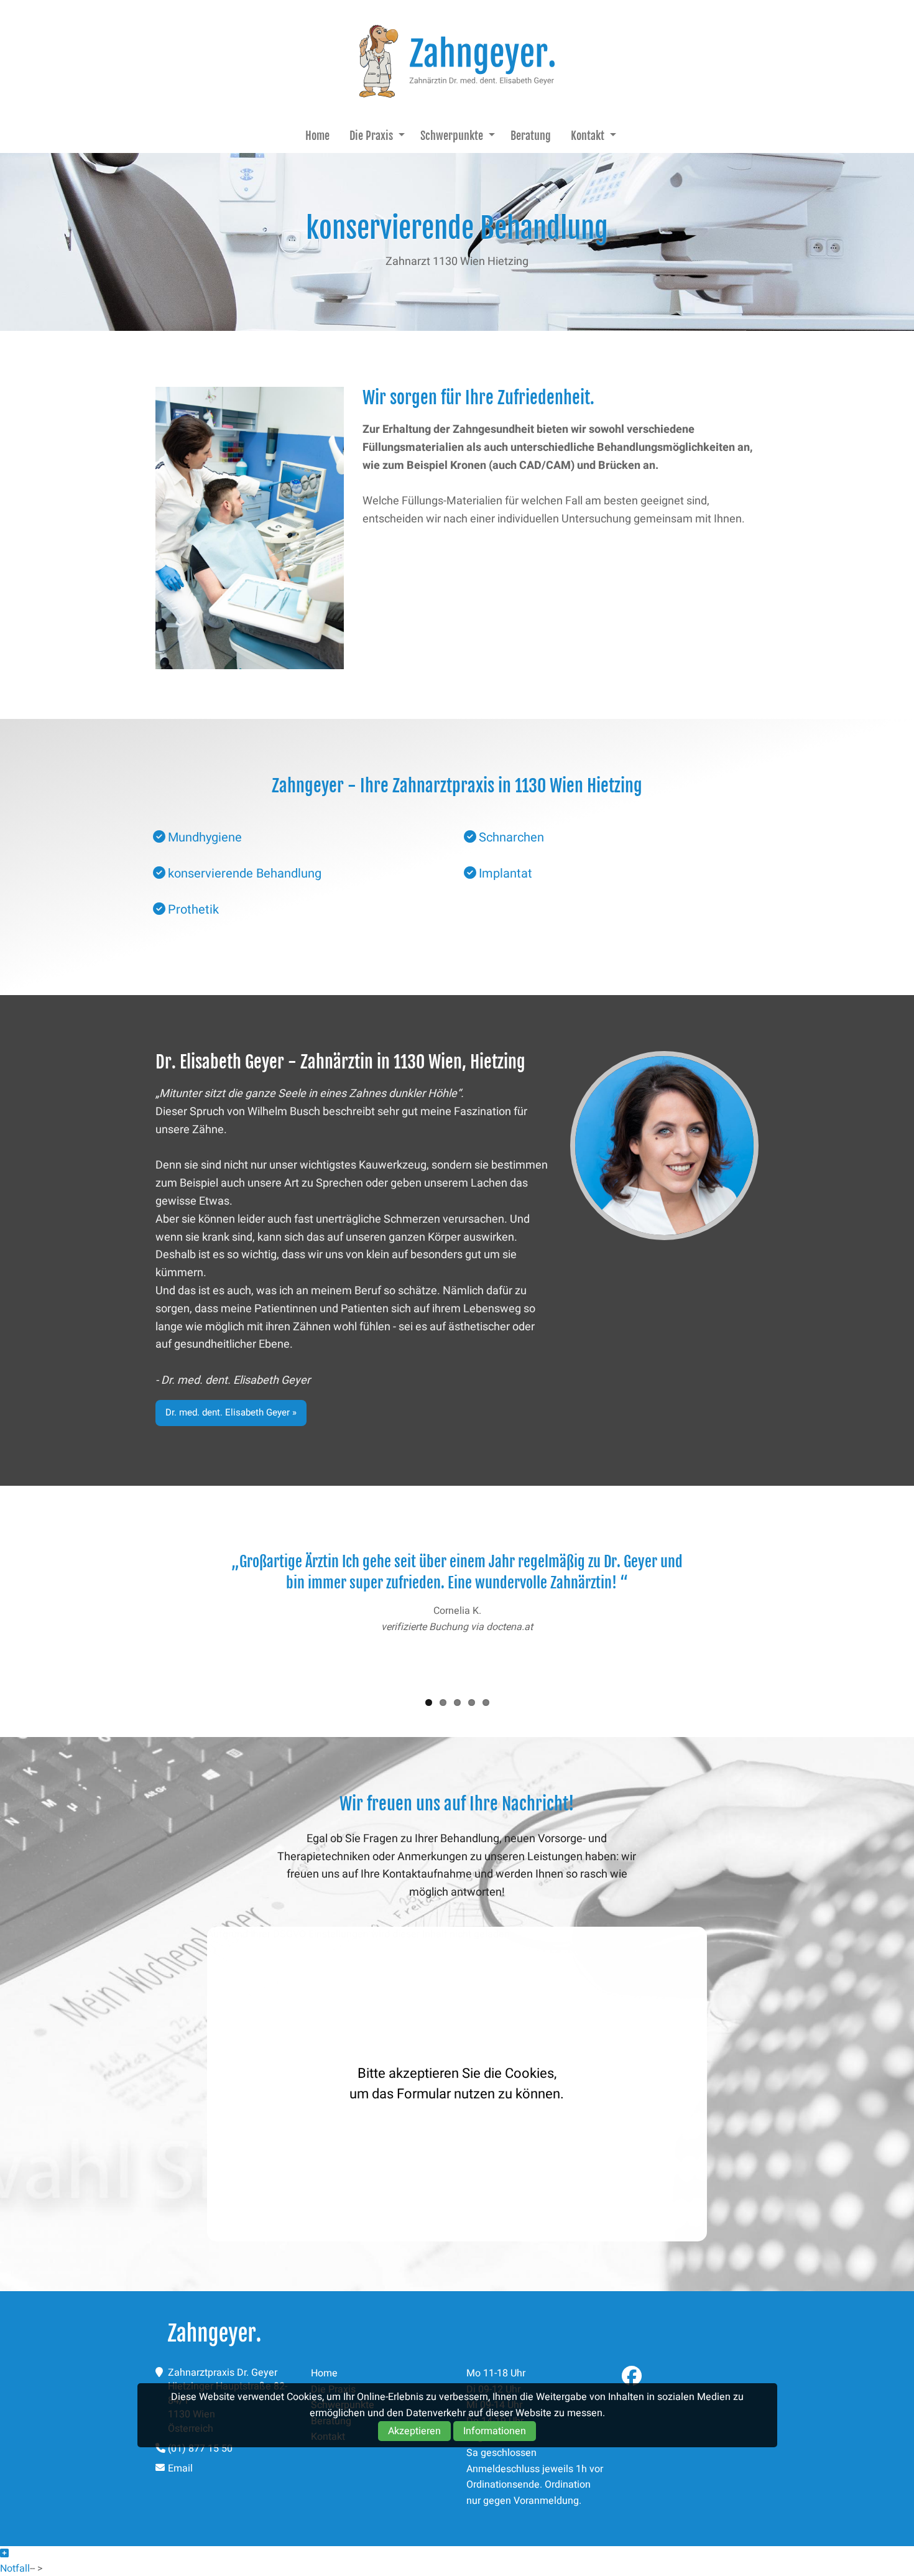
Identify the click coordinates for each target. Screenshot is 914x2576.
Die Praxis (371, 136)
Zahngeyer (457, 61)
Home (317, 136)
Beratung (531, 136)
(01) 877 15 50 (200, 2449)
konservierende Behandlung (245, 873)
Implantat (505, 873)
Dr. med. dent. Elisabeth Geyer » (231, 1412)
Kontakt (588, 136)
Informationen (495, 2431)
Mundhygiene (205, 837)
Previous (137, 1608)
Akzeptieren (414, 2431)
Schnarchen (511, 837)
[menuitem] (317, 136)
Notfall (15, 2569)
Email (180, 2468)
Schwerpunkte (452, 136)
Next (777, 1608)
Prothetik (193, 910)
